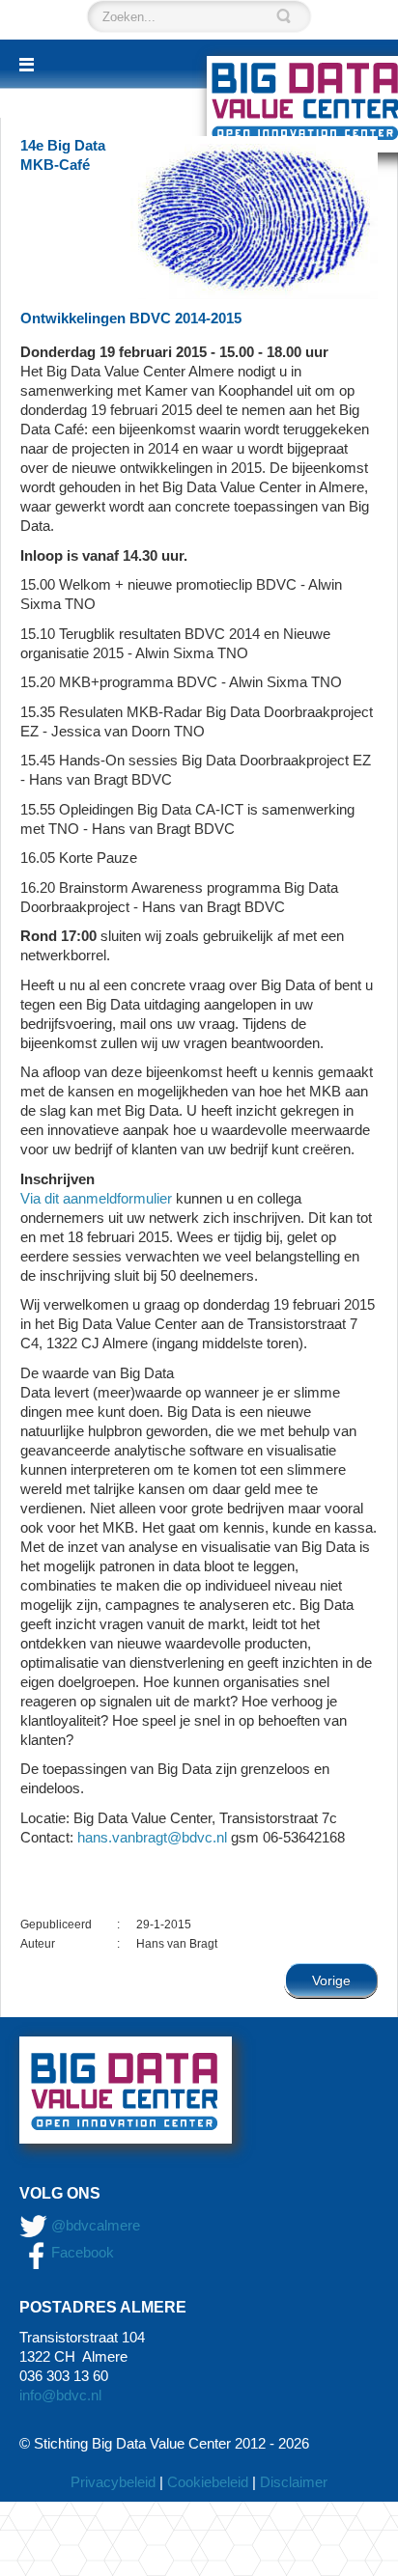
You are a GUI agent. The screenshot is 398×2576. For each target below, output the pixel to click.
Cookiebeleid (208, 2482)
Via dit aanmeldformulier (96, 1198)
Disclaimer (294, 2482)
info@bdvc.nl (60, 2395)
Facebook (81, 2252)
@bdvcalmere (96, 2225)
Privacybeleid (113, 2482)
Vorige (331, 1980)
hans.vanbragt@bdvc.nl (152, 1837)
